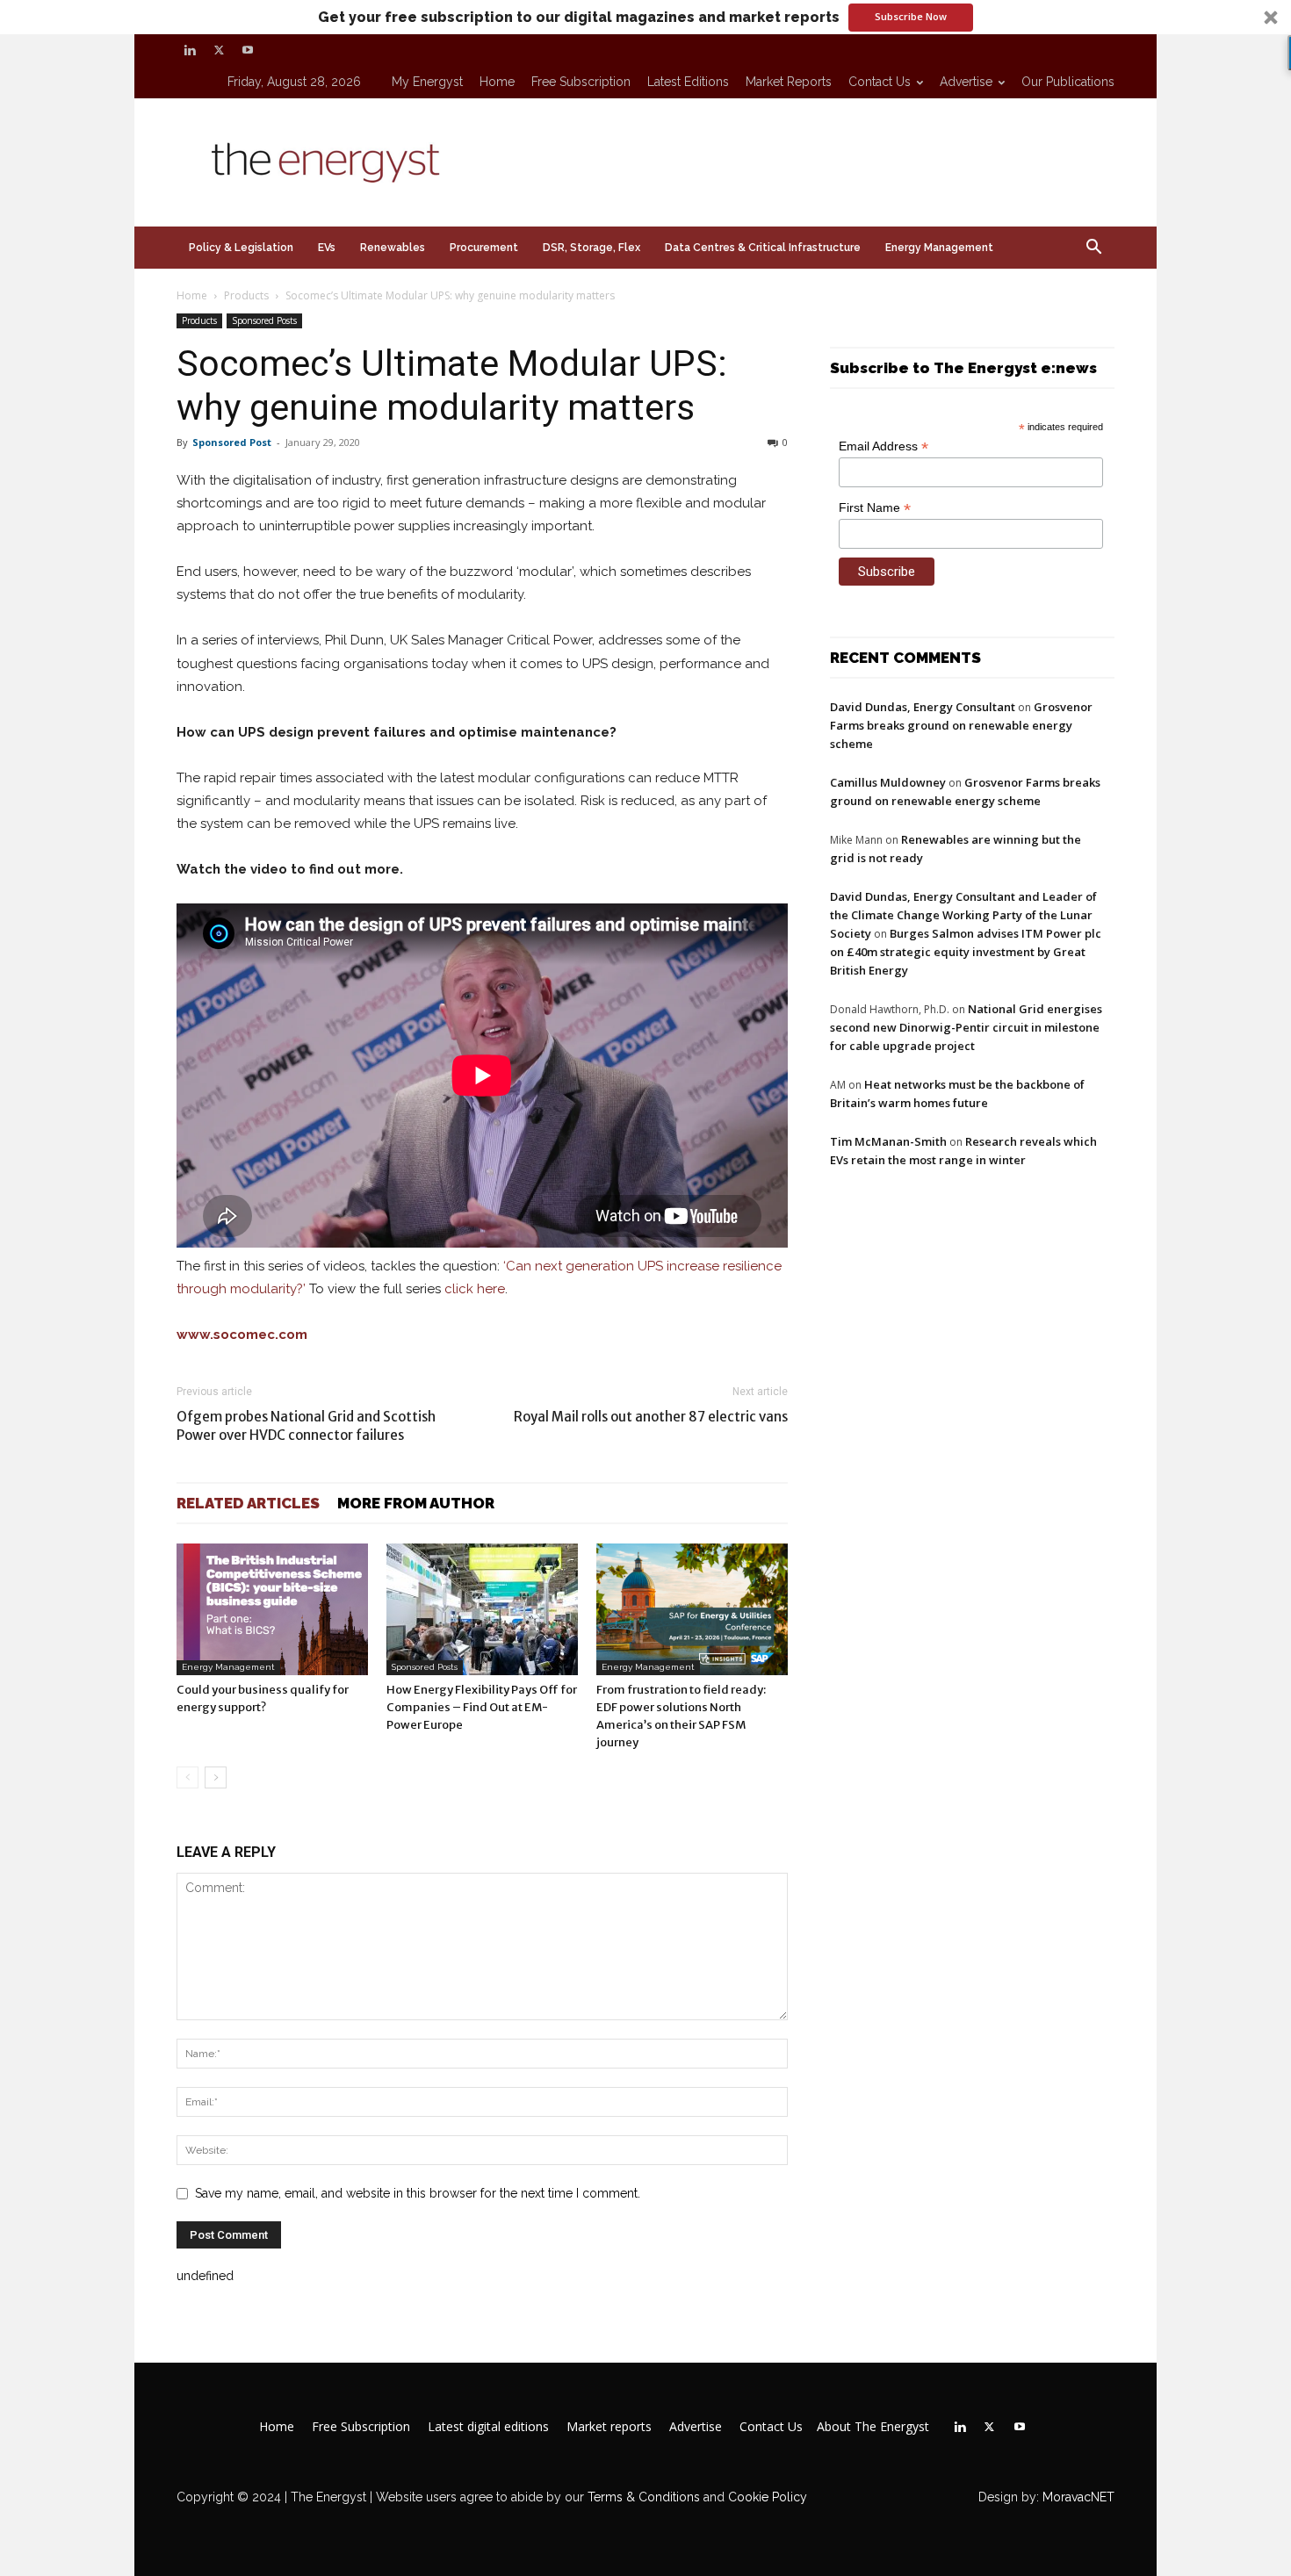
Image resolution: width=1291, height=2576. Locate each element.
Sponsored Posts (264, 320)
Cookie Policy (768, 2497)
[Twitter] (219, 50)
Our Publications (1068, 82)
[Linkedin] (190, 50)
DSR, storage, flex (591, 248)
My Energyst (427, 82)
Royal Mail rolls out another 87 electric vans (651, 1417)
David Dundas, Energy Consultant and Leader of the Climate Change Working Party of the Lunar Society (963, 915)
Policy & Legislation (241, 248)
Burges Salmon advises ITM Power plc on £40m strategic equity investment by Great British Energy (966, 952)
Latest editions (688, 82)
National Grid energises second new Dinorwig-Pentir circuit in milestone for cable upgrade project (966, 1027)
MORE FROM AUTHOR (416, 1503)
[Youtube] (248, 50)
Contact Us (880, 82)
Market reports (789, 82)
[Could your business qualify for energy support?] (272, 1609)
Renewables (393, 248)
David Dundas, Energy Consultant (923, 707)
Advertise (966, 82)
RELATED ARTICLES (248, 1503)
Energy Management (939, 248)
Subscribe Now (911, 16)
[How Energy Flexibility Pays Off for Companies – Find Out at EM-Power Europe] (482, 1609)
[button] (645, 17)
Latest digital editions (488, 2427)
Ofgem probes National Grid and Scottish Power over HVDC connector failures (306, 1426)
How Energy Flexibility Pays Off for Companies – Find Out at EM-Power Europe (482, 1707)
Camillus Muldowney (888, 782)
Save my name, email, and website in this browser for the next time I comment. (418, 2193)
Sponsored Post (232, 442)
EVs (327, 248)
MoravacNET (1078, 2497)
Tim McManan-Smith (888, 1141)
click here (475, 1289)
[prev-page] (188, 1777)
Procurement (484, 248)
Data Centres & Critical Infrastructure (763, 248)
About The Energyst (873, 2427)
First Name (875, 508)
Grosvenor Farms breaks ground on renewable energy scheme (961, 725)
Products (246, 295)
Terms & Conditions (642, 2497)
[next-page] (216, 1777)
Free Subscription (581, 82)
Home (497, 82)
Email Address (884, 446)
